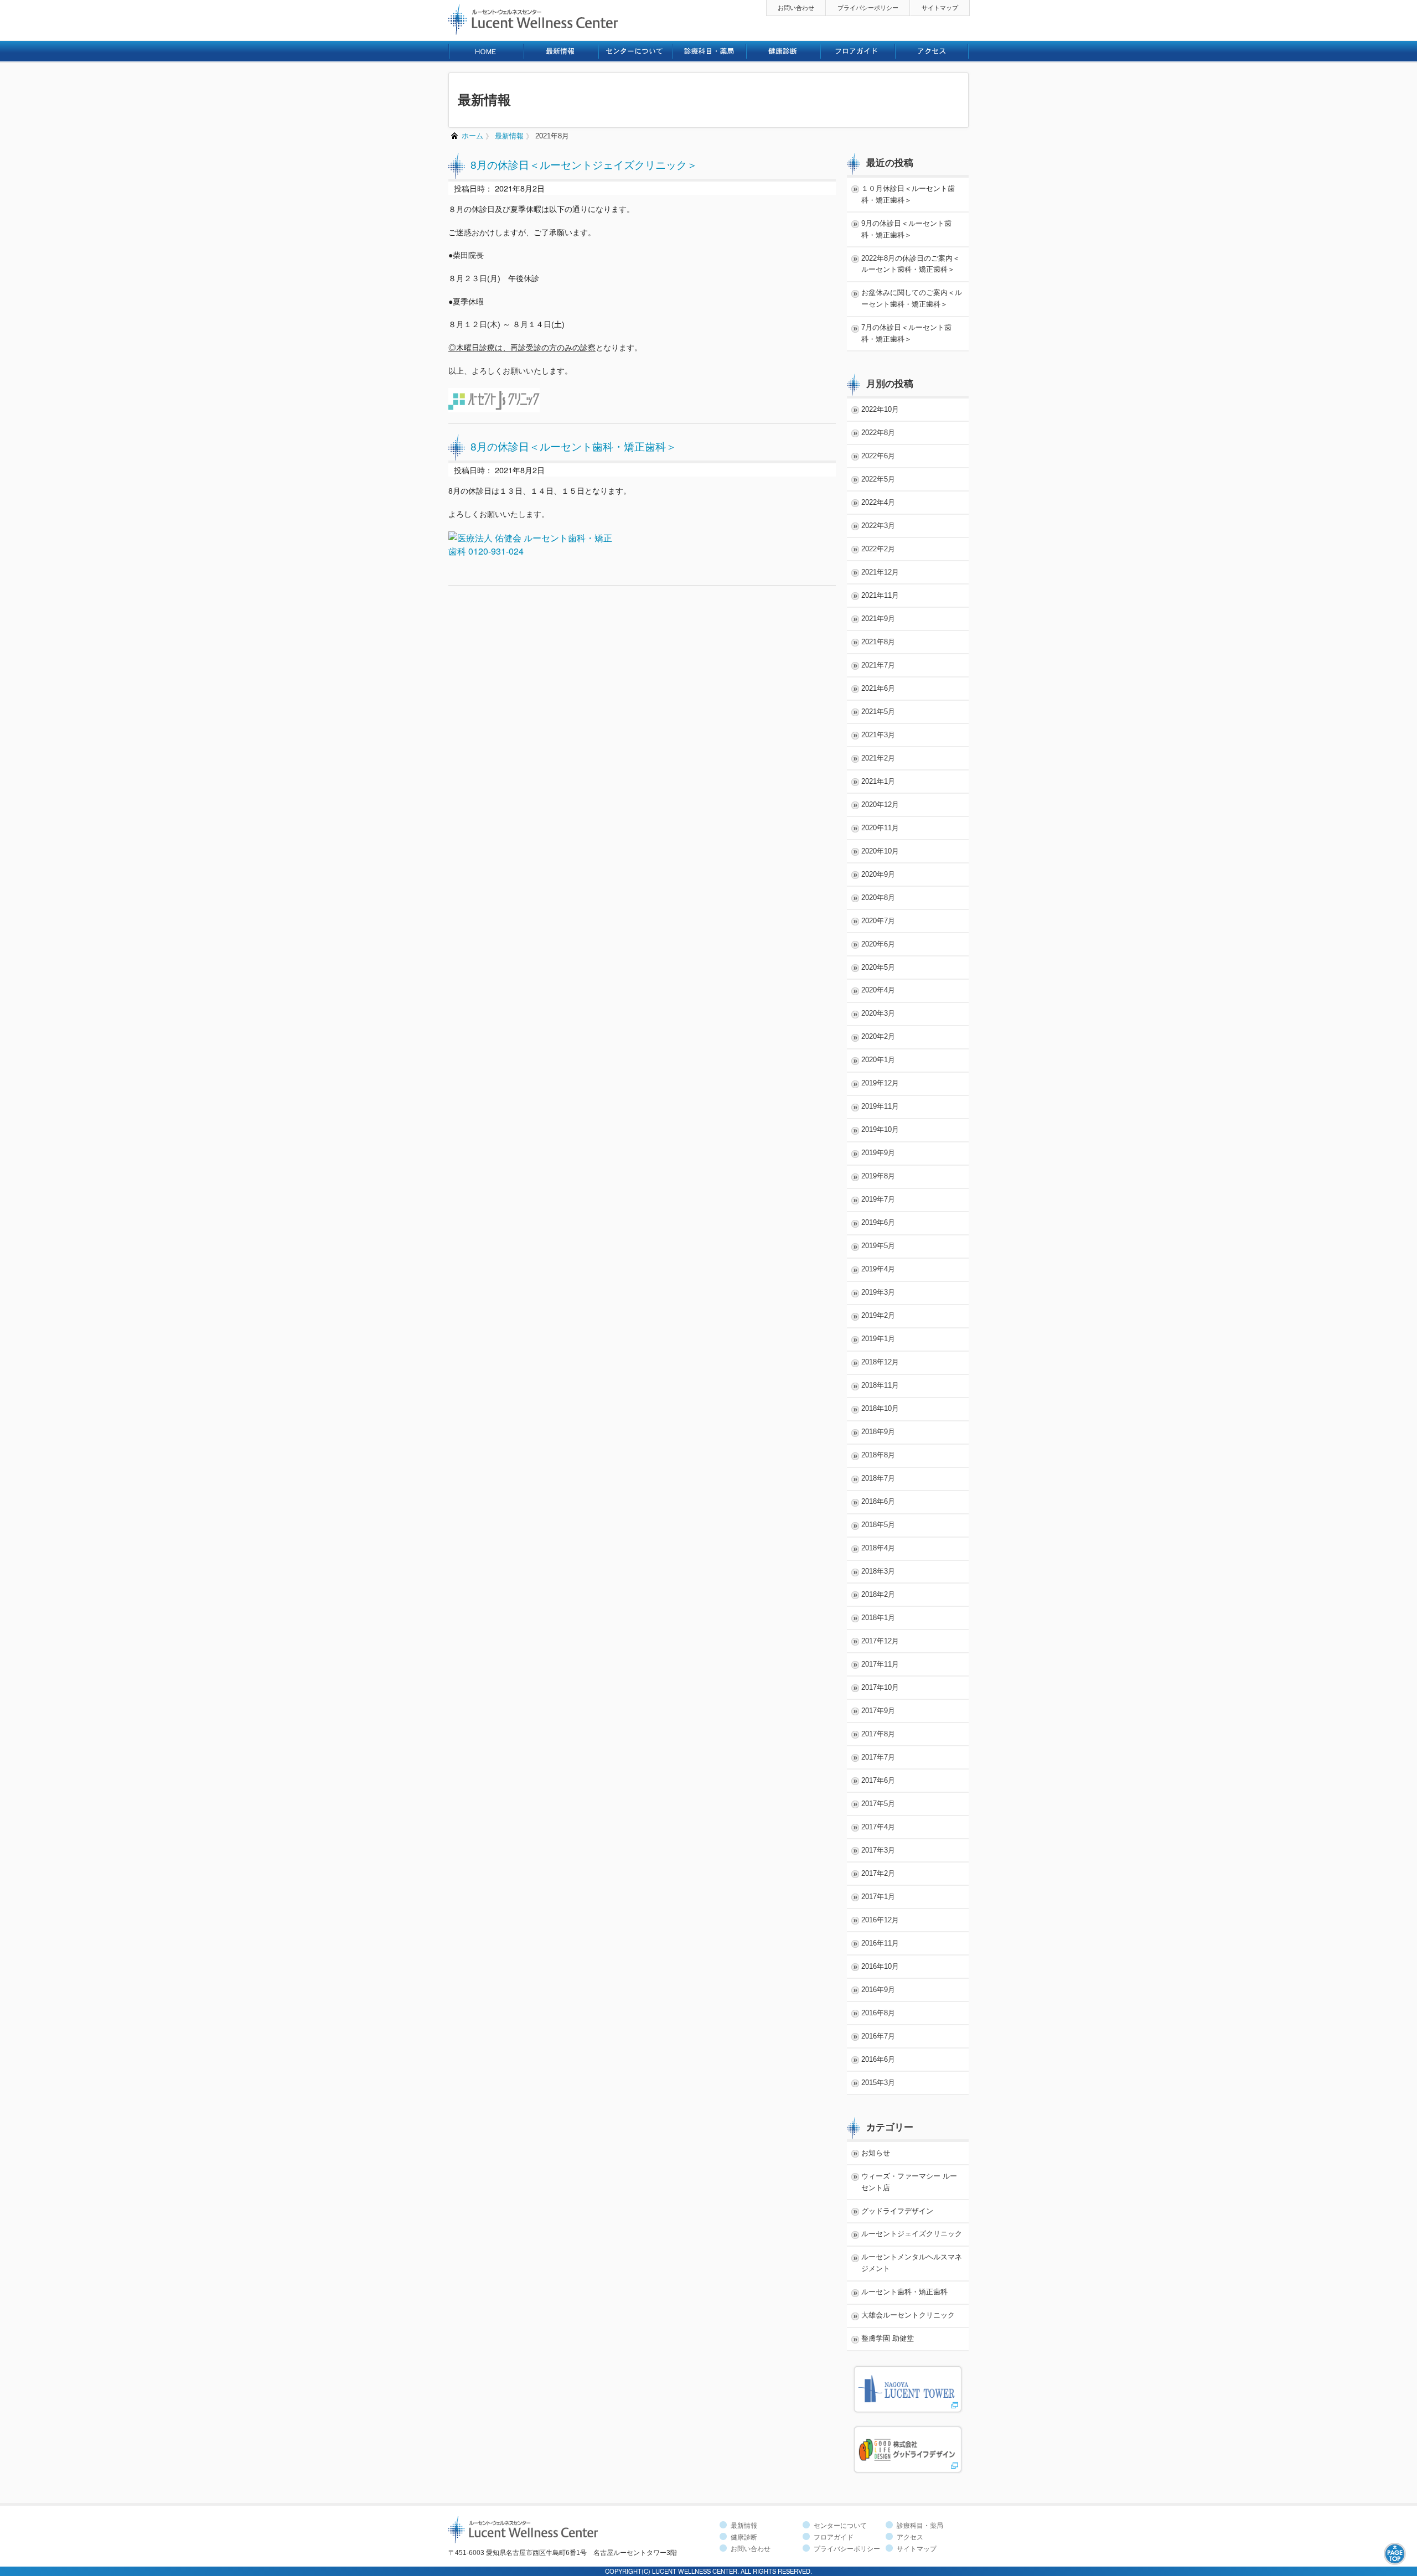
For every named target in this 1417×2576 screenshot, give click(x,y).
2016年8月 (878, 2013)
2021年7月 (878, 665)
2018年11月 (880, 1385)
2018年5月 (878, 1525)
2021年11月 (880, 595)
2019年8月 (878, 1176)
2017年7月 (878, 1757)
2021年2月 (878, 758)
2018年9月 (878, 1432)
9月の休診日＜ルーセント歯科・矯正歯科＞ (906, 229)
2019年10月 (880, 1129)
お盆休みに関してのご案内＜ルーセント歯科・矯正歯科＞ (912, 298)
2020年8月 (878, 898)
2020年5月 (878, 967)
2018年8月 (878, 1455)
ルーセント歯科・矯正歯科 (904, 2292)
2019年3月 (878, 1292)
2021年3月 (878, 735)
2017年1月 (878, 1897)
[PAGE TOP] (1395, 2552)
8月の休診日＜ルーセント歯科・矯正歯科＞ (573, 447)
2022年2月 (878, 549)
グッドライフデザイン (897, 2211)
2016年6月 (878, 2059)
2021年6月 (878, 688)
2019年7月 (878, 1199)
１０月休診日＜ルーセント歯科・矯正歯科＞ (908, 194)
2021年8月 (552, 136)
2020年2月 (878, 1036)
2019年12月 (880, 1083)
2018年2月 (878, 1594)
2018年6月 (878, 1501)
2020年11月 (880, 828)
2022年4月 (878, 502)
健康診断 (744, 2537)
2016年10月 (880, 1966)
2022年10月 (880, 409)
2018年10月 (880, 1408)
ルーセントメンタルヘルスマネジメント (912, 2263)
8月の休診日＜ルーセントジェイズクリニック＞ (584, 165)
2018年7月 (878, 1478)
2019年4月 (878, 1269)
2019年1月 (878, 1339)
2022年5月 (878, 479)
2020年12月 (880, 805)
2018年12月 (880, 1362)
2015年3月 (878, 2083)
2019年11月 (880, 1106)
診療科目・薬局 (920, 2526)
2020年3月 (878, 1013)
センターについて (840, 2526)
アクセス (910, 2537)
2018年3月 (878, 1571)
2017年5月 (878, 1804)
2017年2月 (878, 1873)
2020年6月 (878, 944)
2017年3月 (878, 1850)
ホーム (472, 136)
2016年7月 (878, 2036)
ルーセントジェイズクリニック (912, 2234)
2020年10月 (880, 851)
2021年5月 (878, 712)
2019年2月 (878, 1315)
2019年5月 (878, 1246)
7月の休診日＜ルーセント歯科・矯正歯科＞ (906, 333)
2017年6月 (878, 1780)
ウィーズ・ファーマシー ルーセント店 (909, 2182)
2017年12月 (880, 1641)
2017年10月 (880, 1687)
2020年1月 (878, 1060)
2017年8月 (878, 1734)
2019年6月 (878, 1222)
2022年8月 (878, 433)
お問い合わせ (796, 8)
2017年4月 (878, 1827)
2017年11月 (880, 1664)
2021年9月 (878, 619)
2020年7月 (878, 921)
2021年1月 (878, 781)
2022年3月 (878, 526)
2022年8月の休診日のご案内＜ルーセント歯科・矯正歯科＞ (911, 264)
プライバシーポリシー (868, 8)
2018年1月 (878, 1618)
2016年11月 (880, 1943)
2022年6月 (878, 456)
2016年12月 (880, 1920)
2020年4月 (878, 990)
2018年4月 (878, 1548)
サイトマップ (940, 8)
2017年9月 (878, 1711)
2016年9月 (878, 1990)
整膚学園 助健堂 (888, 2338)
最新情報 (509, 136)
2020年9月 (878, 874)
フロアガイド (834, 2537)
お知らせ (876, 2153)
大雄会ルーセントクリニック (908, 2315)
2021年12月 (880, 572)
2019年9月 (878, 1153)
